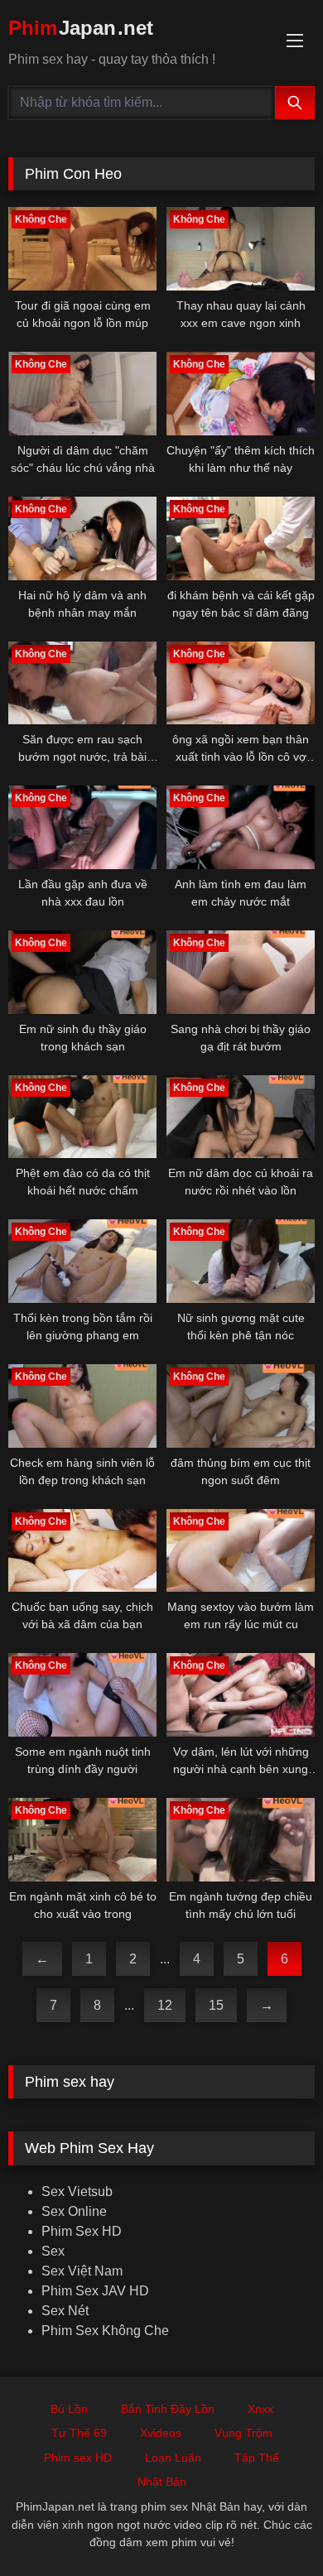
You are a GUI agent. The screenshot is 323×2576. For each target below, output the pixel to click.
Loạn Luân (173, 2458)
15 (216, 2005)
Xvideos (161, 2433)
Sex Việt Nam (82, 2271)
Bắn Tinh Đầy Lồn (168, 2409)
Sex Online (74, 2211)
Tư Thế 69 (79, 2433)
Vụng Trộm (243, 2433)
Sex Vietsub (77, 2192)
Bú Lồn (69, 2409)
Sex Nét (65, 2311)
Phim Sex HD (82, 2231)
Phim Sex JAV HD (95, 2291)
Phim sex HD (78, 2458)
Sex (53, 2251)
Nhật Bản (162, 2482)
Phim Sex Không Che (105, 2331)
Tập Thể (257, 2458)
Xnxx (260, 2409)
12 (165, 2005)
